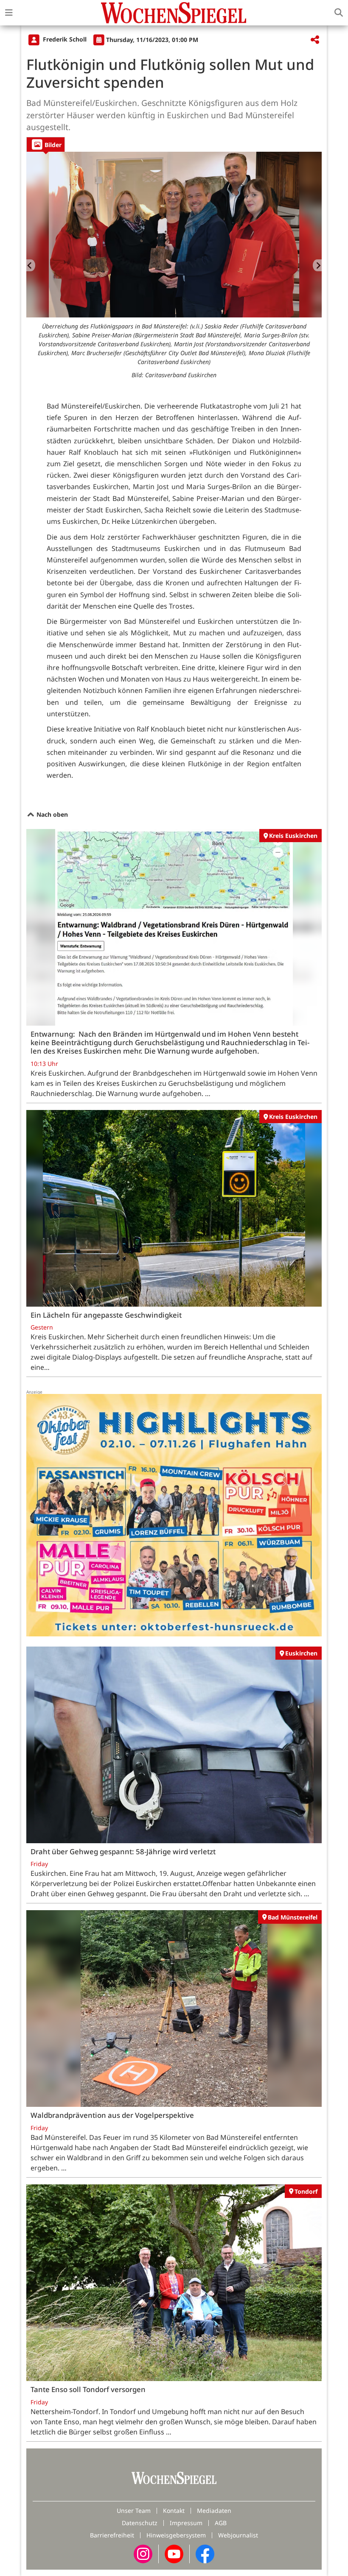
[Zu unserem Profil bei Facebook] (205, 2553)
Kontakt (174, 2511)
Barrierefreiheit (112, 2535)
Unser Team (134, 2511)
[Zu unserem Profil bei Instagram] (143, 2553)
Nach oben (51, 814)
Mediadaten (214, 2511)
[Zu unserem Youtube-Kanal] (174, 2553)
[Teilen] (315, 40)
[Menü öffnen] (9, 13)
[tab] (46, 144)
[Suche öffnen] (339, 13)
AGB (221, 2523)
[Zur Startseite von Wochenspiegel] (174, 13)
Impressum (186, 2523)
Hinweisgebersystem (176, 2535)
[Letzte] (31, 265)
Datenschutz (140, 2523)
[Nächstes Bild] (317, 265)
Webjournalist (238, 2535)
